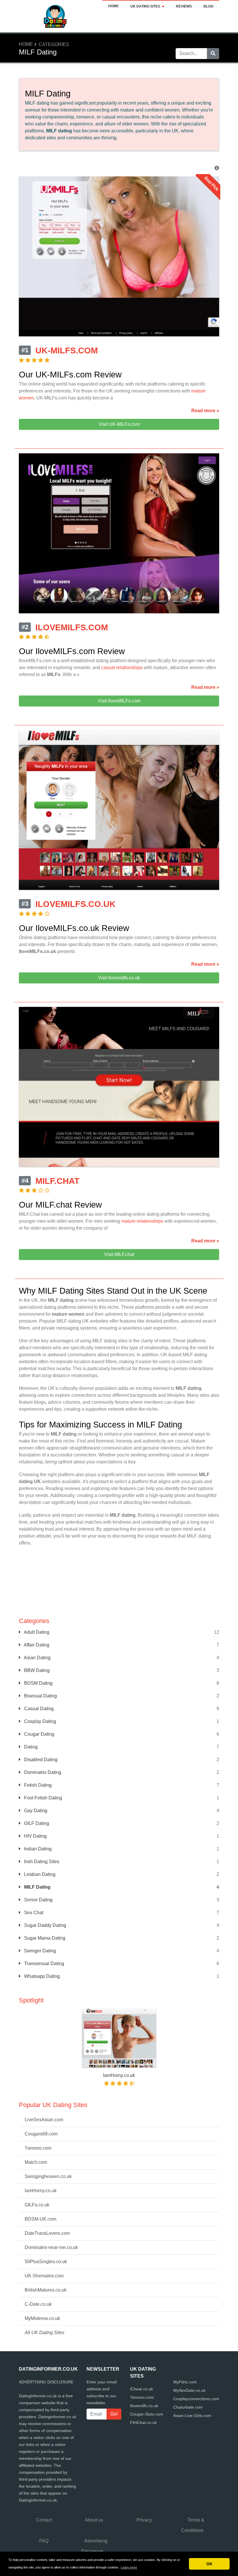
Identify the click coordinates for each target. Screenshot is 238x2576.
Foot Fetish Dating (43, 1798)
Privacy (144, 2520)
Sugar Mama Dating (44, 1938)
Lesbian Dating (39, 1874)
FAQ (44, 2541)
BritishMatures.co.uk (46, 2290)
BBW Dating (36, 1670)
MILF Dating (37, 1887)
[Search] (213, 54)
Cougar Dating (39, 1734)
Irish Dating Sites (41, 1862)
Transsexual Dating (44, 1964)
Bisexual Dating (40, 1696)
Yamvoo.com (38, 2148)
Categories (54, 44)
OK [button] (209, 2564)
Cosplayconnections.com (196, 2399)
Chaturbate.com (188, 2407)
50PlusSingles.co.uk (46, 2262)
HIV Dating (35, 1836)
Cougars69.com (41, 2134)
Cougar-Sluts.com (147, 2414)
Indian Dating (37, 1849)
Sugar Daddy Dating (45, 1925)
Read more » (205, 411)
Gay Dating (35, 1811)
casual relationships (122, 668)
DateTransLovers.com (47, 2233)
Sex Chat (33, 1913)
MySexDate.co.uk (189, 2390)
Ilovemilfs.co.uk (144, 2406)
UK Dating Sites (145, 6)
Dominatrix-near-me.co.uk (51, 2247)
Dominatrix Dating (42, 1772)
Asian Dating (37, 1658)
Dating (30, 1747)
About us (94, 2520)
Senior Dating (38, 1900)
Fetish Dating (37, 1785)
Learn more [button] (129, 2567)
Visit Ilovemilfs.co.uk (119, 978)
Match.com (36, 2162)
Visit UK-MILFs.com (119, 424)
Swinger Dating (39, 1951)
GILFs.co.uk (37, 2205)
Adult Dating (36, 1632)
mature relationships (142, 1221)
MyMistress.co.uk (42, 2318)
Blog (208, 6)
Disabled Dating (40, 1760)
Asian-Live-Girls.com (192, 2416)
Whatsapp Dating (41, 1976)
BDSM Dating (38, 1683)
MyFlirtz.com (185, 2382)
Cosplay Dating (39, 1721)
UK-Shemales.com (44, 2276)
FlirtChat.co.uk (143, 2422)
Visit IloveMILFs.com (119, 701)
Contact (44, 2520)
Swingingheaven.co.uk (48, 2176)
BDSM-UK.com (40, 2219)
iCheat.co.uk (141, 2389)
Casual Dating (38, 1709)
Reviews (184, 6)
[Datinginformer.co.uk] (55, 16)
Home (113, 6)
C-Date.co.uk (38, 2304)
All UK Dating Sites (45, 2333)
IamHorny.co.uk (41, 2191)
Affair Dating (36, 1645)
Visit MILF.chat (119, 1254)
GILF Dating (36, 1823)
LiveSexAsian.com (44, 2120)
